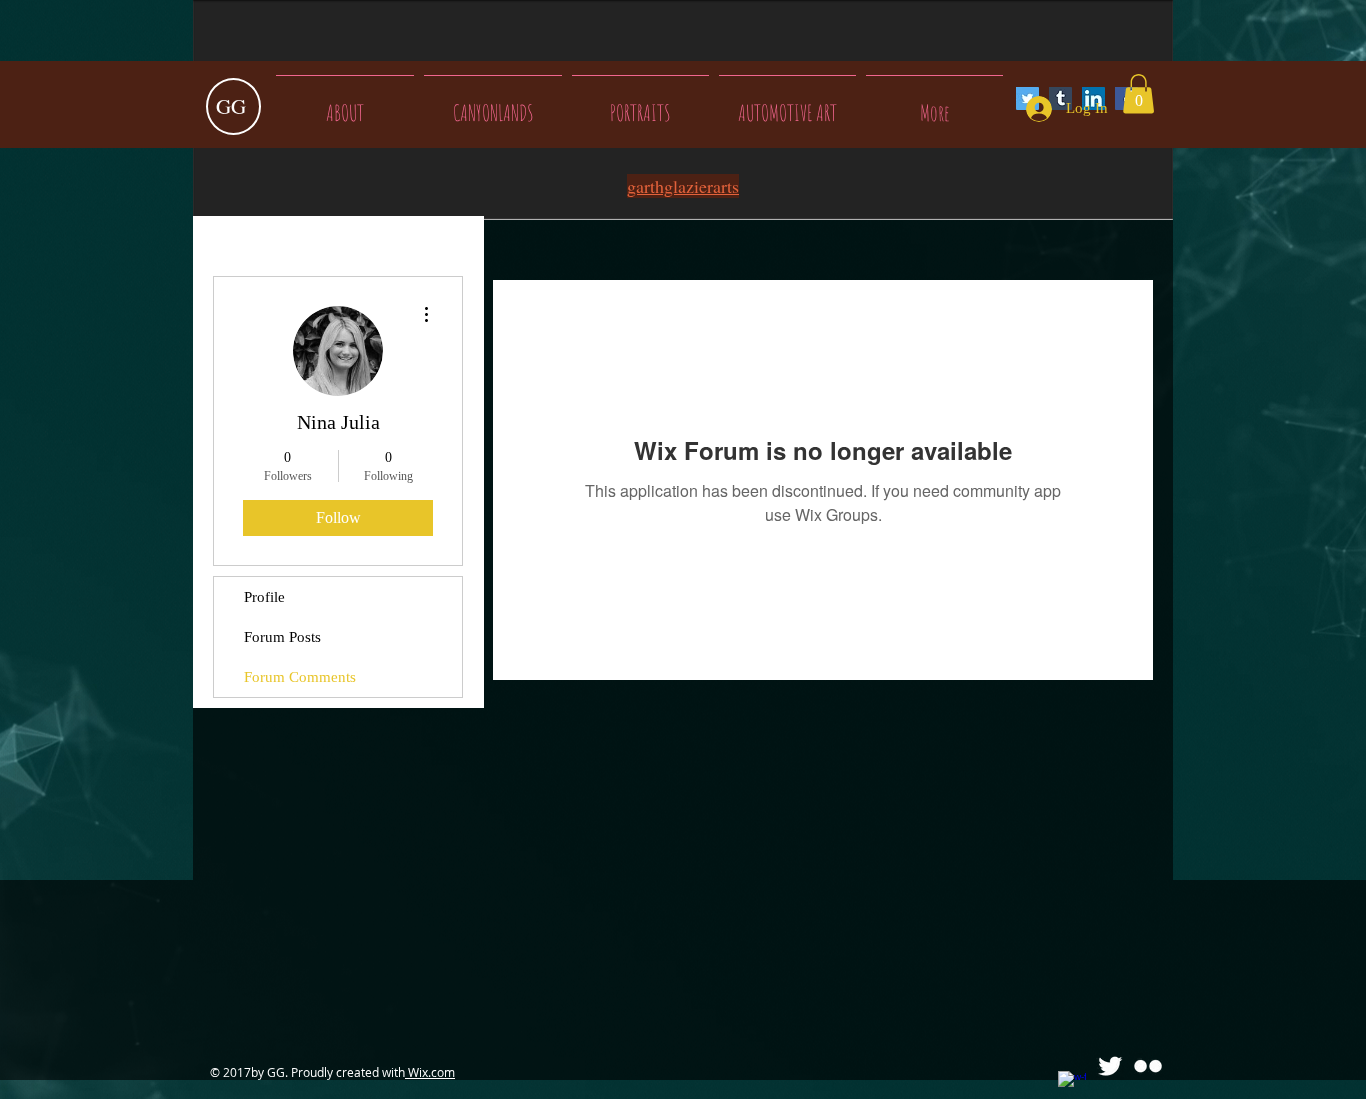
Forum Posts (282, 637)
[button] (1138, 93)
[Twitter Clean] (1110, 1066)
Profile (264, 597)
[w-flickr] (1148, 1066)
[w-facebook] (1072, 1085)
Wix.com (430, 1072)
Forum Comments (300, 677)
